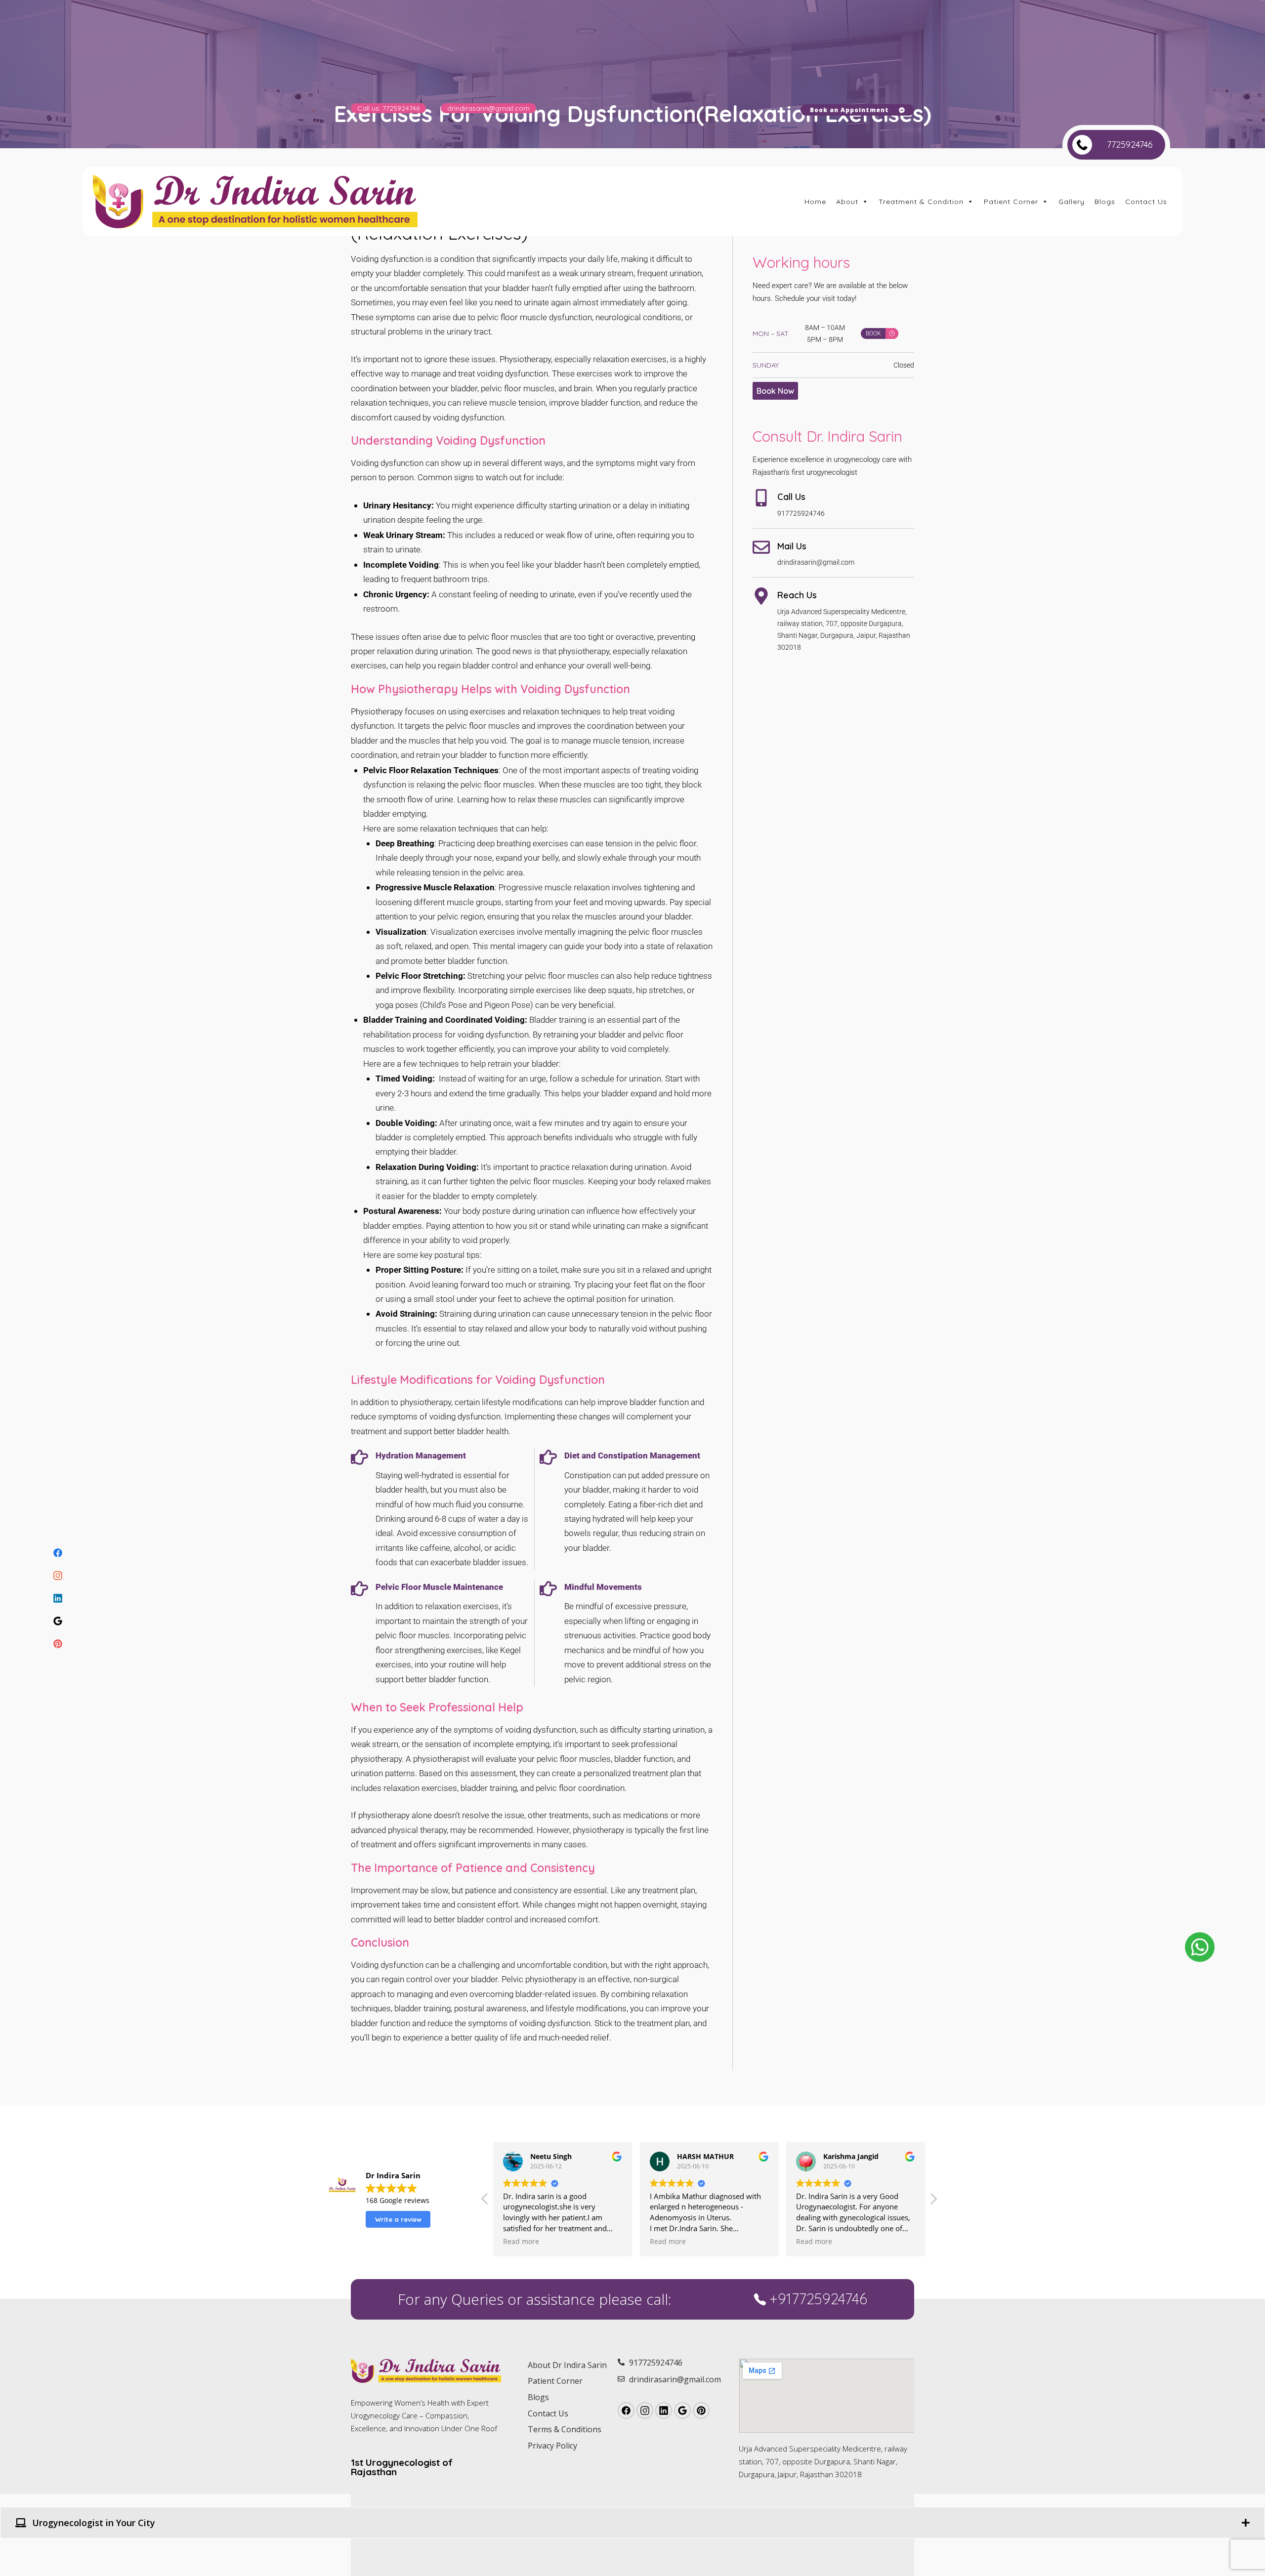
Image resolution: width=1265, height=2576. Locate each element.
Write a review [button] (398, 2219)
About (847, 202)
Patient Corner (1011, 202)
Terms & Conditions (565, 2429)
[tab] (632, 2523)
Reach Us (797, 595)
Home (815, 202)
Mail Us (792, 546)
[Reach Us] (761, 596)
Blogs (1105, 202)
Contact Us (1146, 202)
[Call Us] (761, 498)
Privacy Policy (552, 2446)
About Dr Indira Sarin (567, 2365)
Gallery (1072, 202)
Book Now (775, 391)
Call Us (791, 497)
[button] (933, 2202)
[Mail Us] (761, 547)
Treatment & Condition (921, 202)
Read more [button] (521, 2242)
